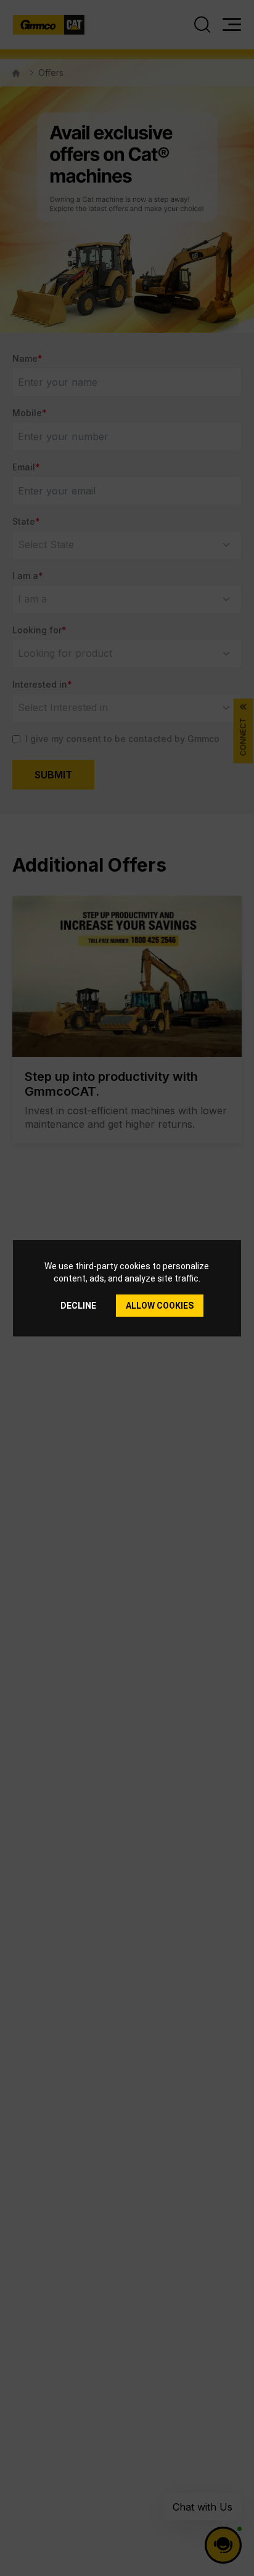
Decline (78, 1306)
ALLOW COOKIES (160, 1306)
